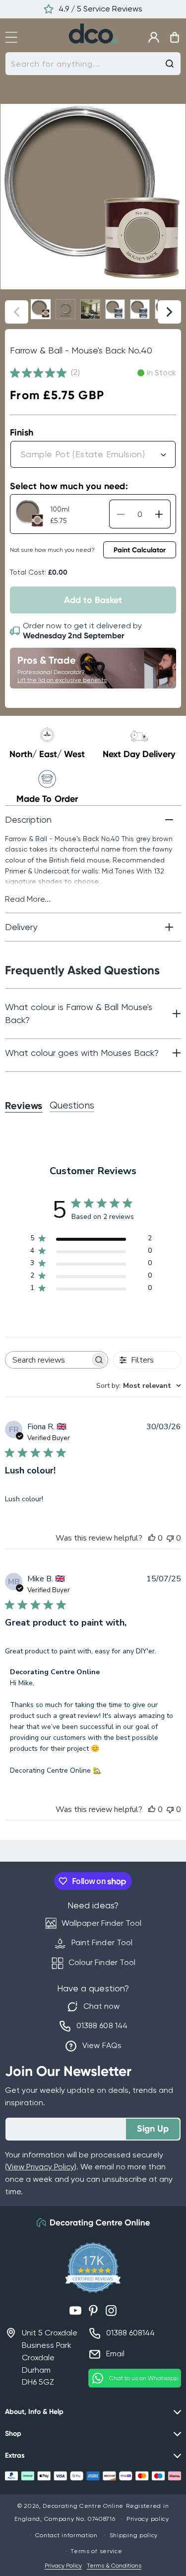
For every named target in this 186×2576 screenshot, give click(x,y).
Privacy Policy (63, 2566)
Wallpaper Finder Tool (101, 1923)
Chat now (101, 2006)
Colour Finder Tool (102, 1962)
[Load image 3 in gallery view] (90, 309)
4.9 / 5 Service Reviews (100, 9)
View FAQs (102, 2045)
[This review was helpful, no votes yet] (152, 1538)
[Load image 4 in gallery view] (115, 309)
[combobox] (93, 64)
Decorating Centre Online (83, 2506)
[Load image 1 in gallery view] (41, 309)
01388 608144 (130, 2333)
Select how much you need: (69, 486)
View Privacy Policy (41, 2167)
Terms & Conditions (114, 2566)
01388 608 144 (102, 2025)
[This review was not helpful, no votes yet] (170, 1538)
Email (115, 2354)
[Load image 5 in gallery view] (140, 309)
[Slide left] (17, 312)
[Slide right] (169, 312)
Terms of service (96, 2551)
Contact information (66, 2535)
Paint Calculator (140, 550)
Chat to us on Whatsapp (144, 2378)
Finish (22, 432)
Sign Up (153, 2129)
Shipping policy (134, 2535)
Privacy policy (148, 2519)
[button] (16, 36)
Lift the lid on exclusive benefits (62, 680)
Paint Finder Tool (102, 1942)
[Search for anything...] (170, 64)
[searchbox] (48, 1360)
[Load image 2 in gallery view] (65, 309)
